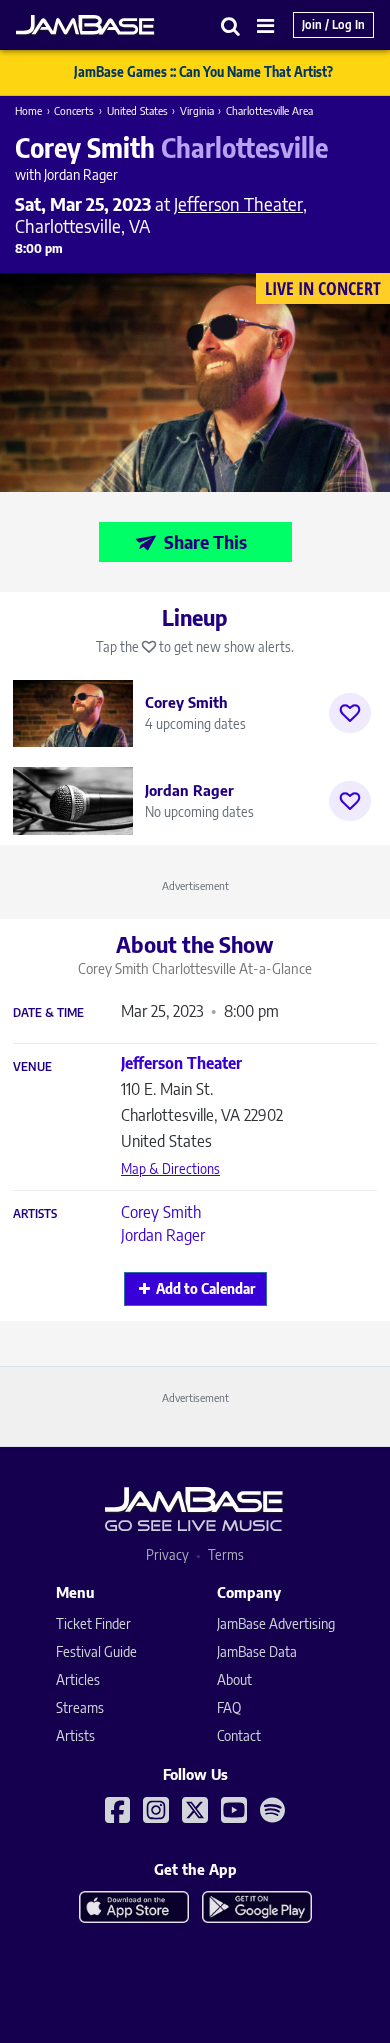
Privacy (167, 1554)
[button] (231, 25)
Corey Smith (161, 1212)
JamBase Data (257, 1651)
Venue (32, 1067)
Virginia (197, 110)
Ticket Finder (93, 1623)
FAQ (229, 1707)
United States (137, 110)
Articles (78, 1679)
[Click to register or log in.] (350, 713)
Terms (226, 1554)
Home (28, 110)
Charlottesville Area (269, 110)
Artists (35, 1214)
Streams (80, 1707)
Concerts (74, 110)
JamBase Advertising (276, 1623)
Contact (239, 1735)
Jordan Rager (163, 1235)
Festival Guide (96, 1651)
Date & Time (48, 1013)
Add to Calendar (205, 1288)
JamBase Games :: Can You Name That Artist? (203, 72)
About (234, 1679)
